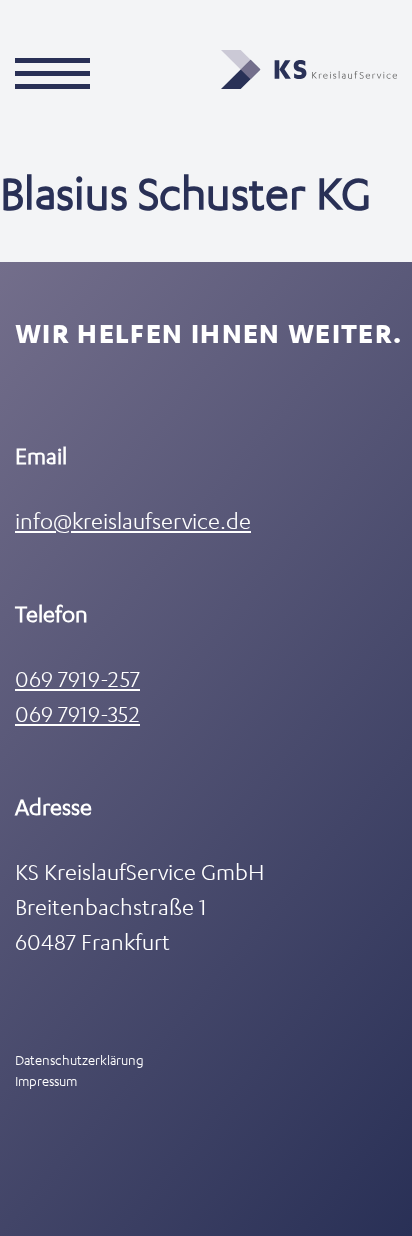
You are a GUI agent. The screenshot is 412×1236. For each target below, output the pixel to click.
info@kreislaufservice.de (133, 520)
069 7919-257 (77, 678)
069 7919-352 (77, 713)
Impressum (46, 1080)
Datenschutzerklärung (79, 1059)
